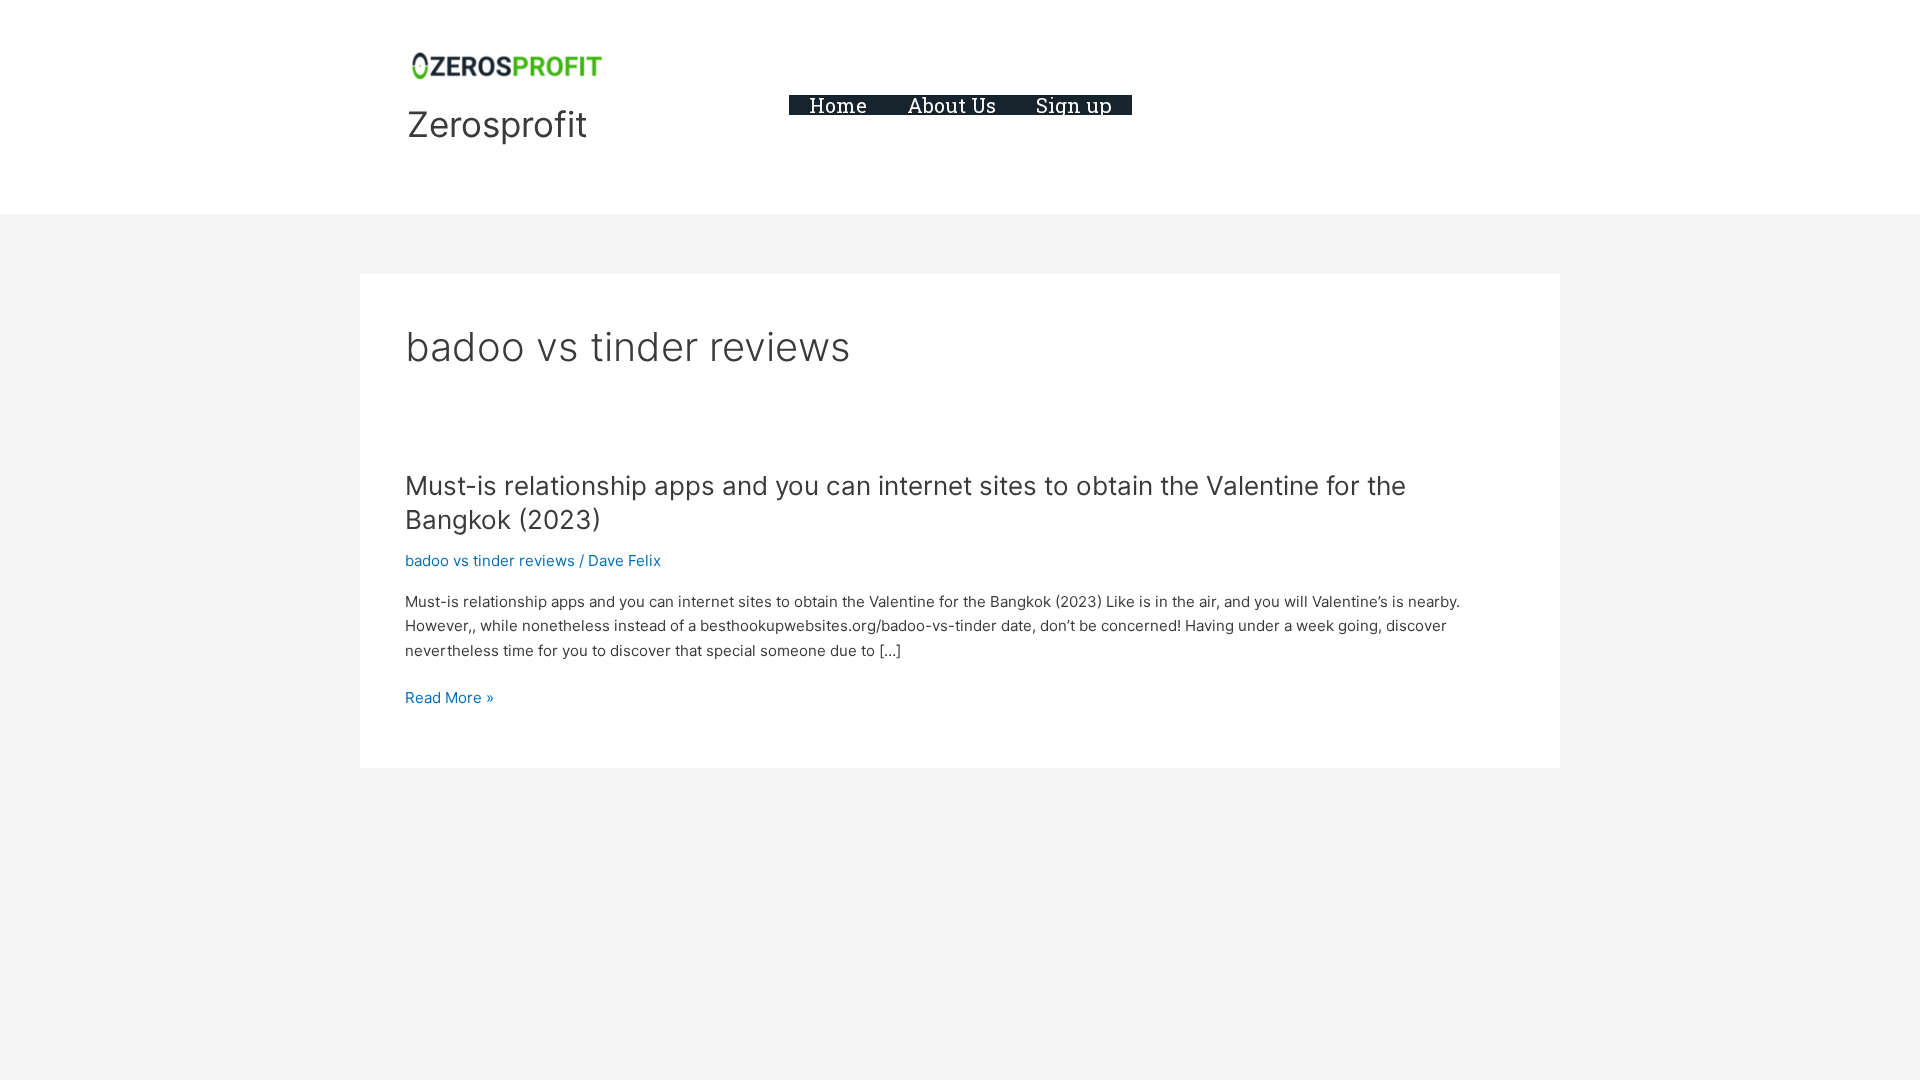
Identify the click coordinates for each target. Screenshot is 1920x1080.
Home (838, 105)
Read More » (449, 698)
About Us (951, 105)
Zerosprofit (497, 124)
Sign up (1074, 105)
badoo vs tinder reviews (490, 560)
